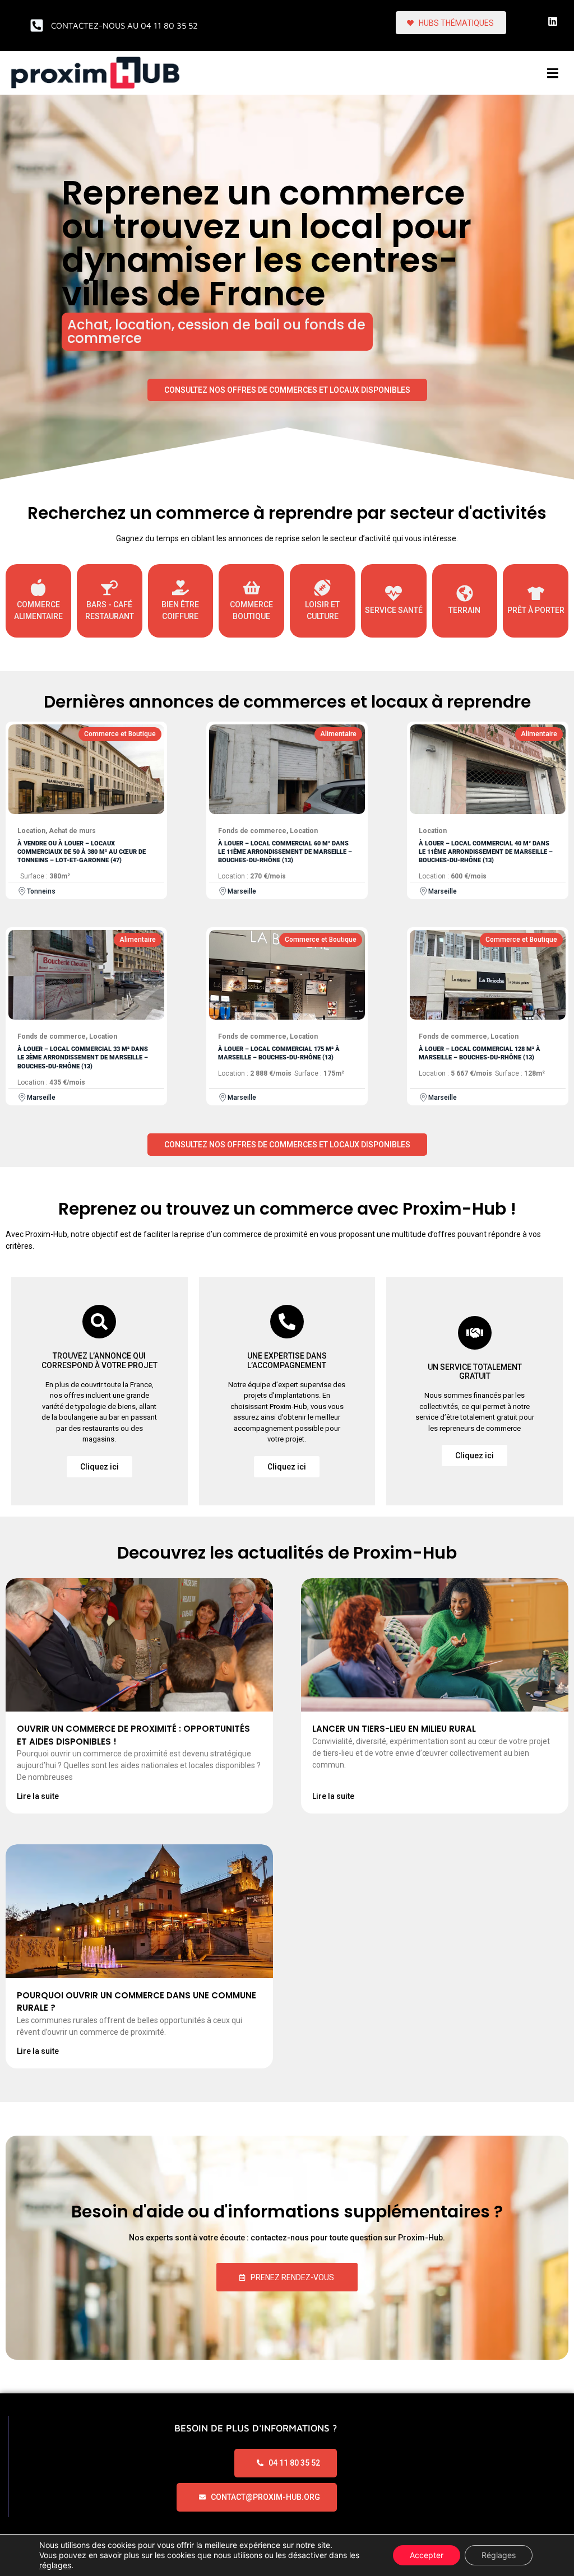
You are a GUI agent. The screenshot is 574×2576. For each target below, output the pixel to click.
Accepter (427, 2555)
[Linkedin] (553, 21)
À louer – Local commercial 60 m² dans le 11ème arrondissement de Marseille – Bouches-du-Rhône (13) (285, 852)
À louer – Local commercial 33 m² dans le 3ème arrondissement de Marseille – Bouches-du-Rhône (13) (83, 1058)
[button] (553, 73)
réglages (55, 2565)
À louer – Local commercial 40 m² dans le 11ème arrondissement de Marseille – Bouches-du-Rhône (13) (486, 852)
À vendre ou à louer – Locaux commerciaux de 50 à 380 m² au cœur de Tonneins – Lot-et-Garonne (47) (82, 852)
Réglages (499, 2555)
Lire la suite (38, 1796)
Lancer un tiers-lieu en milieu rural (394, 1729)
